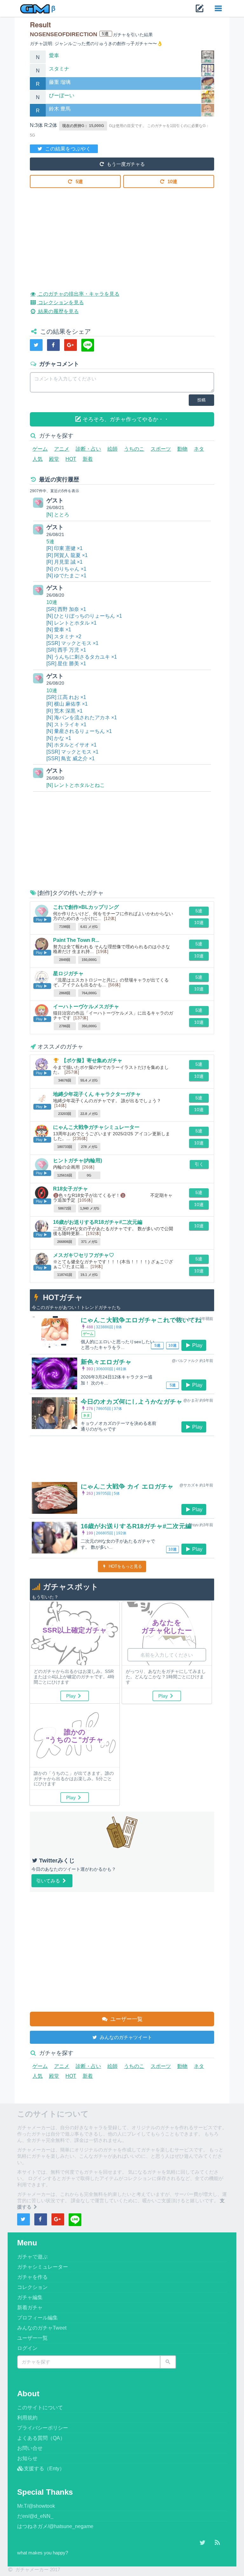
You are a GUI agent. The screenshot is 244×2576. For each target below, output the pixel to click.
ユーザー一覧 (126, 2019)
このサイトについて (40, 2408)
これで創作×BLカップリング (86, 907)
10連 (172, 181)
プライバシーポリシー (43, 2428)
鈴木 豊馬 (60, 109)
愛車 (54, 55)
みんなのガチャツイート (125, 2037)
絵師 (112, 449)
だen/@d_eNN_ (35, 2516)
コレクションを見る (60, 302)
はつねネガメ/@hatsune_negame (55, 2526)
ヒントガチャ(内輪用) (78, 1161)
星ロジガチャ (68, 973)
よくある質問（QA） (41, 2438)
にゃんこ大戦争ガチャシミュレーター (96, 1127)
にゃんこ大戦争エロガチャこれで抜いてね (141, 1320)
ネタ (199, 449)
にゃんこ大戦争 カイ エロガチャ (127, 1486)
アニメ (62, 449)
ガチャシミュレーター (43, 2267)
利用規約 (27, 2418)
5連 (79, 181)
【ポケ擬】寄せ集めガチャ (92, 1060)
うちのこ (134, 449)
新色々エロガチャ (106, 1362)
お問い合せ (30, 2448)
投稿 (201, 400)
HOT (71, 459)
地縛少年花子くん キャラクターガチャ (97, 1094)
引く (199, 1164)
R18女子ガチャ (71, 1189)
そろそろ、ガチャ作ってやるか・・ (125, 419)
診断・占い (88, 449)
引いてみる (49, 1881)
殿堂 (54, 459)
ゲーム (40, 449)
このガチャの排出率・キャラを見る (78, 294)
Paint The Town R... (76, 940)
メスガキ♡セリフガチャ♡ (84, 1255)
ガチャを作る (32, 2277)
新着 (88, 459)
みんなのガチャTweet (42, 2328)
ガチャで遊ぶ (32, 2257)
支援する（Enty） (44, 2469)
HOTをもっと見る (125, 1566)
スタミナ (59, 69)
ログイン (27, 2348)
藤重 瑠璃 (60, 82)
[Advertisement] (122, 234)
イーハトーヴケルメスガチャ (86, 1006)
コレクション (32, 2287)
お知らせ (27, 2458)
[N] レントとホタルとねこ (76, 785)
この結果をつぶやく (67, 149)
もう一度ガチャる (125, 164)
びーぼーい (62, 95)
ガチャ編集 (30, 2297)
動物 (182, 449)
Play (197, 1345)
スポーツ (161, 449)
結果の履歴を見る (58, 311)
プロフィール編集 (37, 2318)
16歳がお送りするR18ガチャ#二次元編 (98, 1222)
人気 (37, 459)
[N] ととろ (58, 515)
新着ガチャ (30, 2308)
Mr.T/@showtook (36, 2506)
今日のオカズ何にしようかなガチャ (132, 1402)
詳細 (208, 61)
